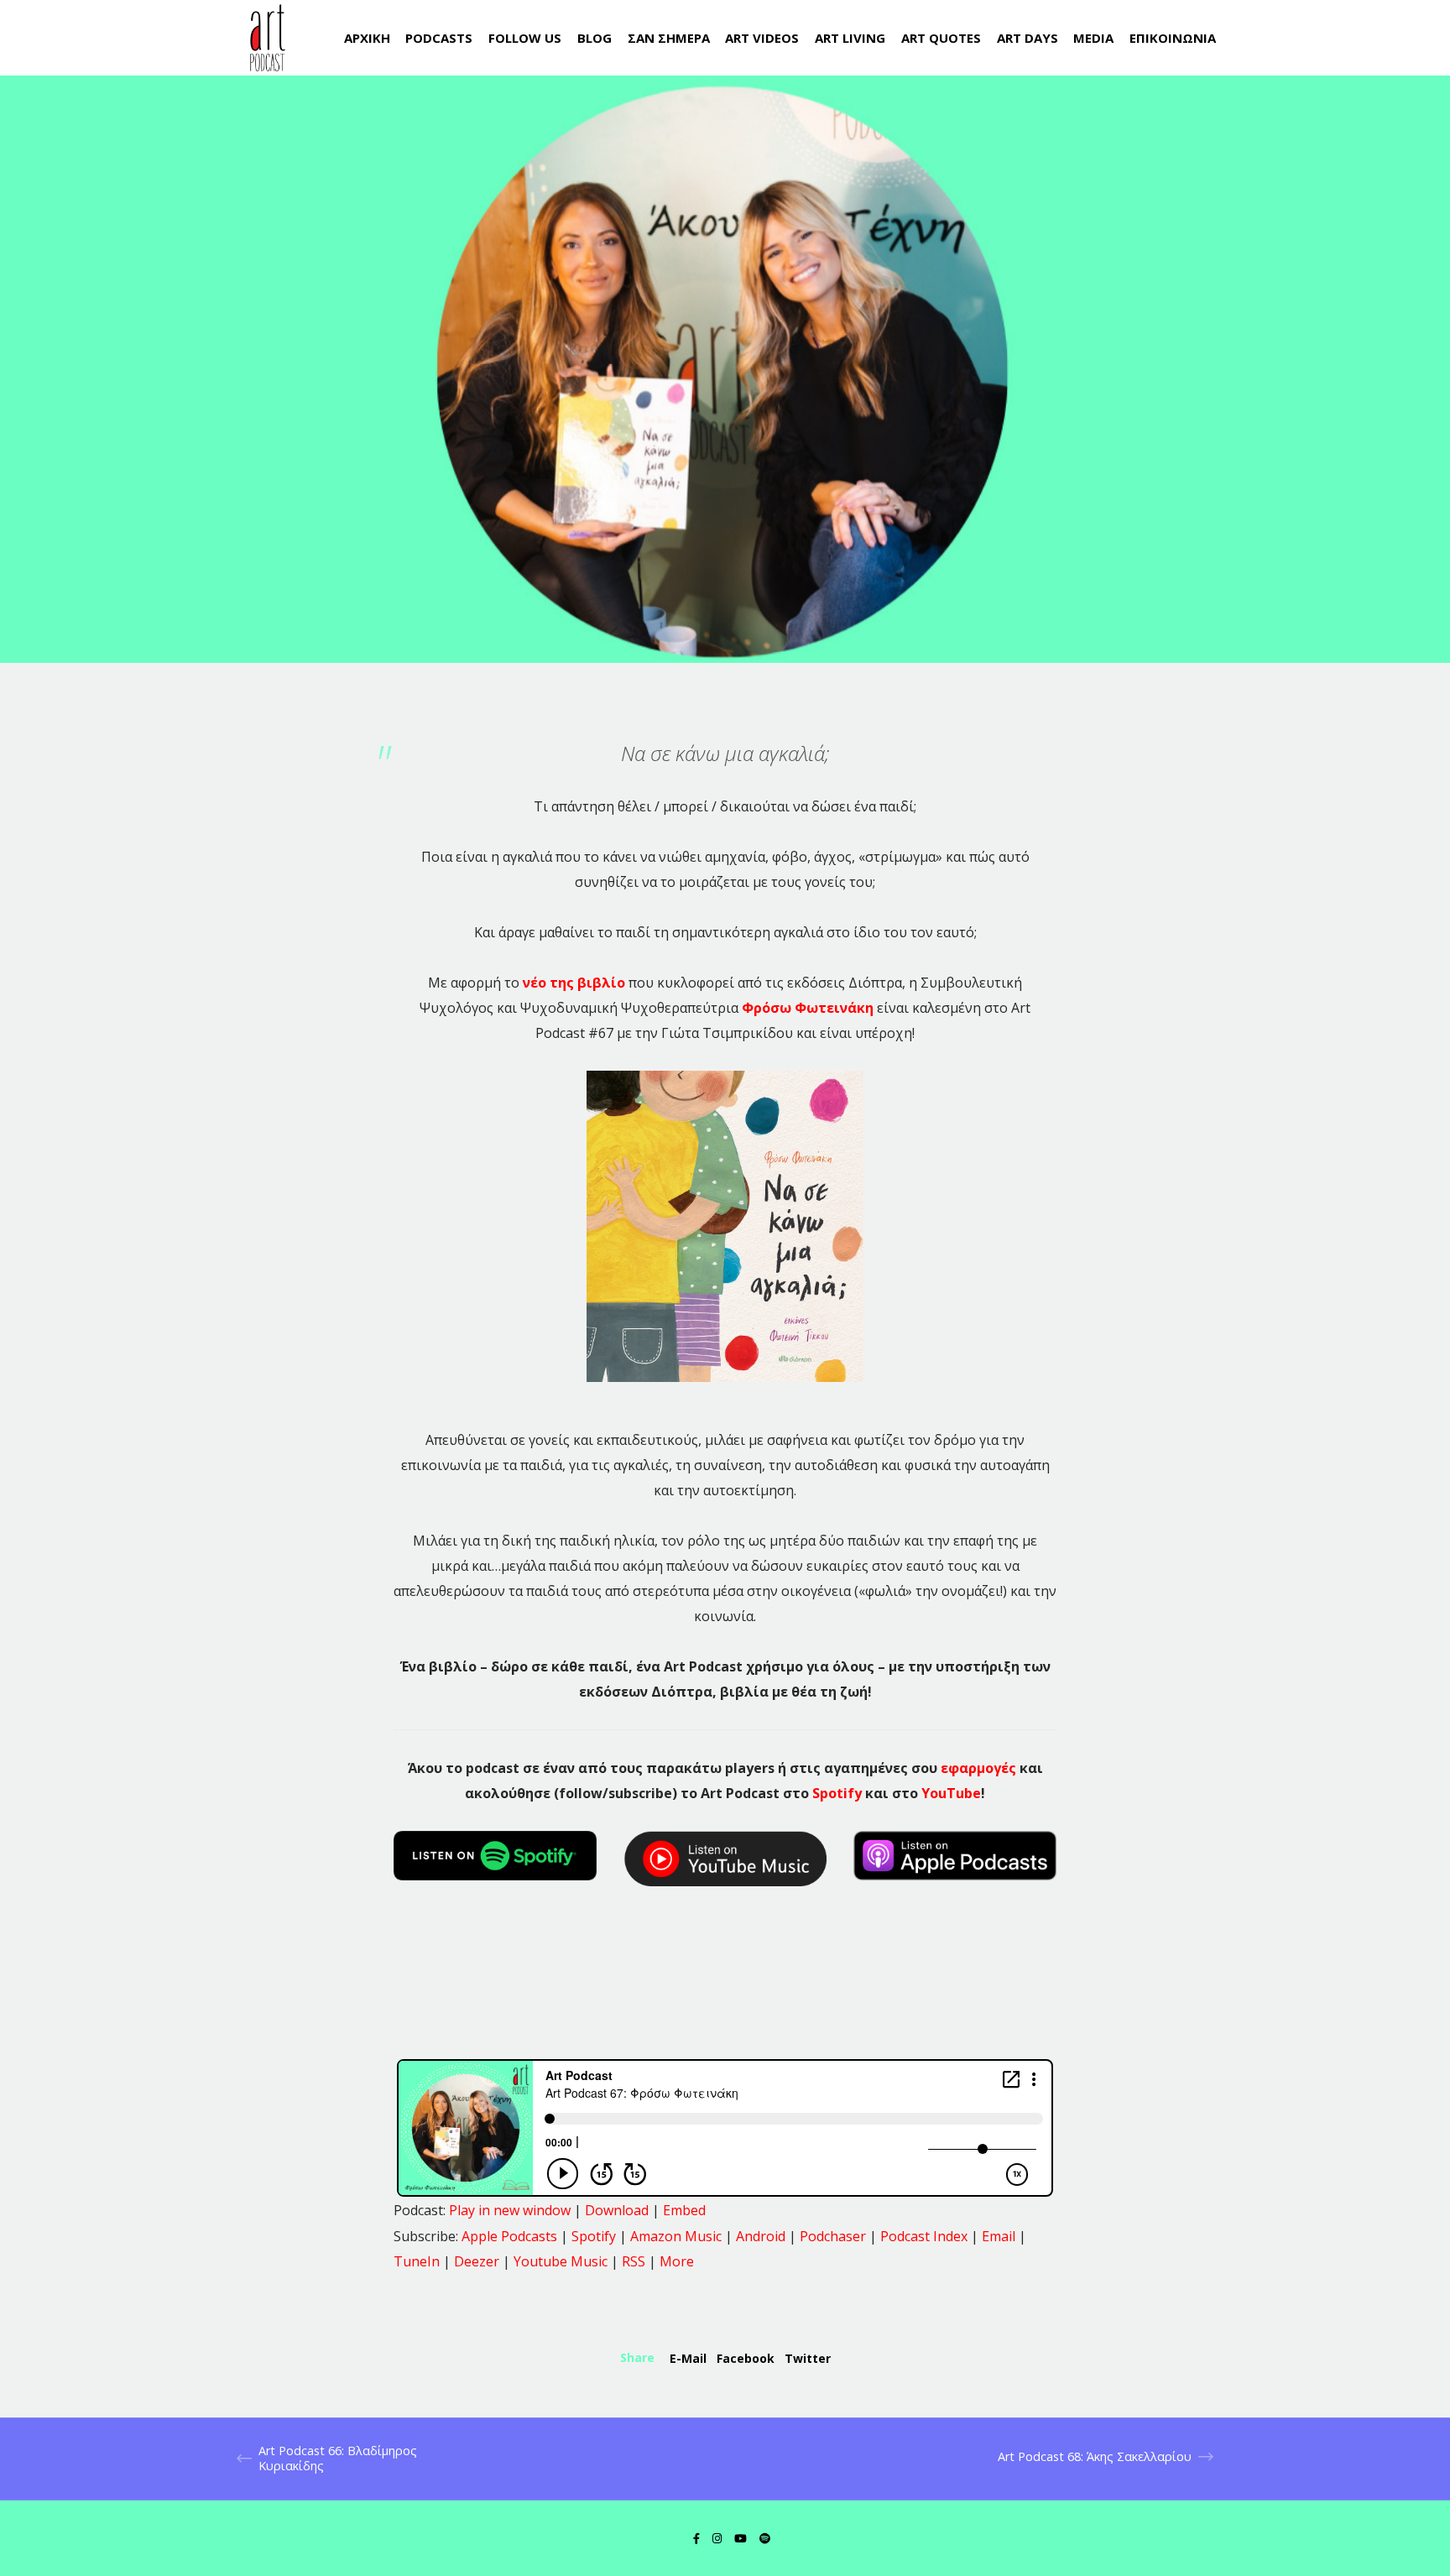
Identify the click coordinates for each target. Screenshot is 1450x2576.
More (677, 2261)
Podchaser (833, 2236)
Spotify (837, 1793)
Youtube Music (561, 2261)
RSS (634, 2261)
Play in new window (510, 2210)
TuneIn (417, 2261)
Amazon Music (676, 2236)
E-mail (688, 2358)
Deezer (477, 2261)
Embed (684, 2210)
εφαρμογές (978, 1768)
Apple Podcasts (509, 2236)
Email (999, 2236)
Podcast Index (924, 2236)
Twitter (808, 2358)
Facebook (746, 2358)
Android (761, 2236)
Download (617, 2210)
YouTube (951, 1793)
